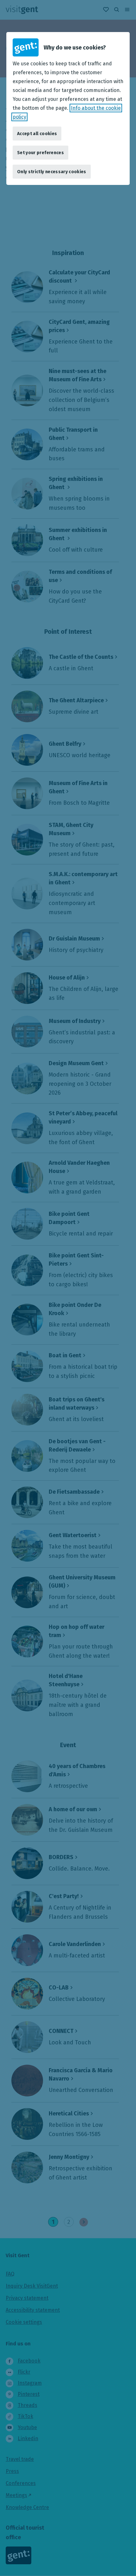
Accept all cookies (37, 134)
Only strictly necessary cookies (52, 172)
